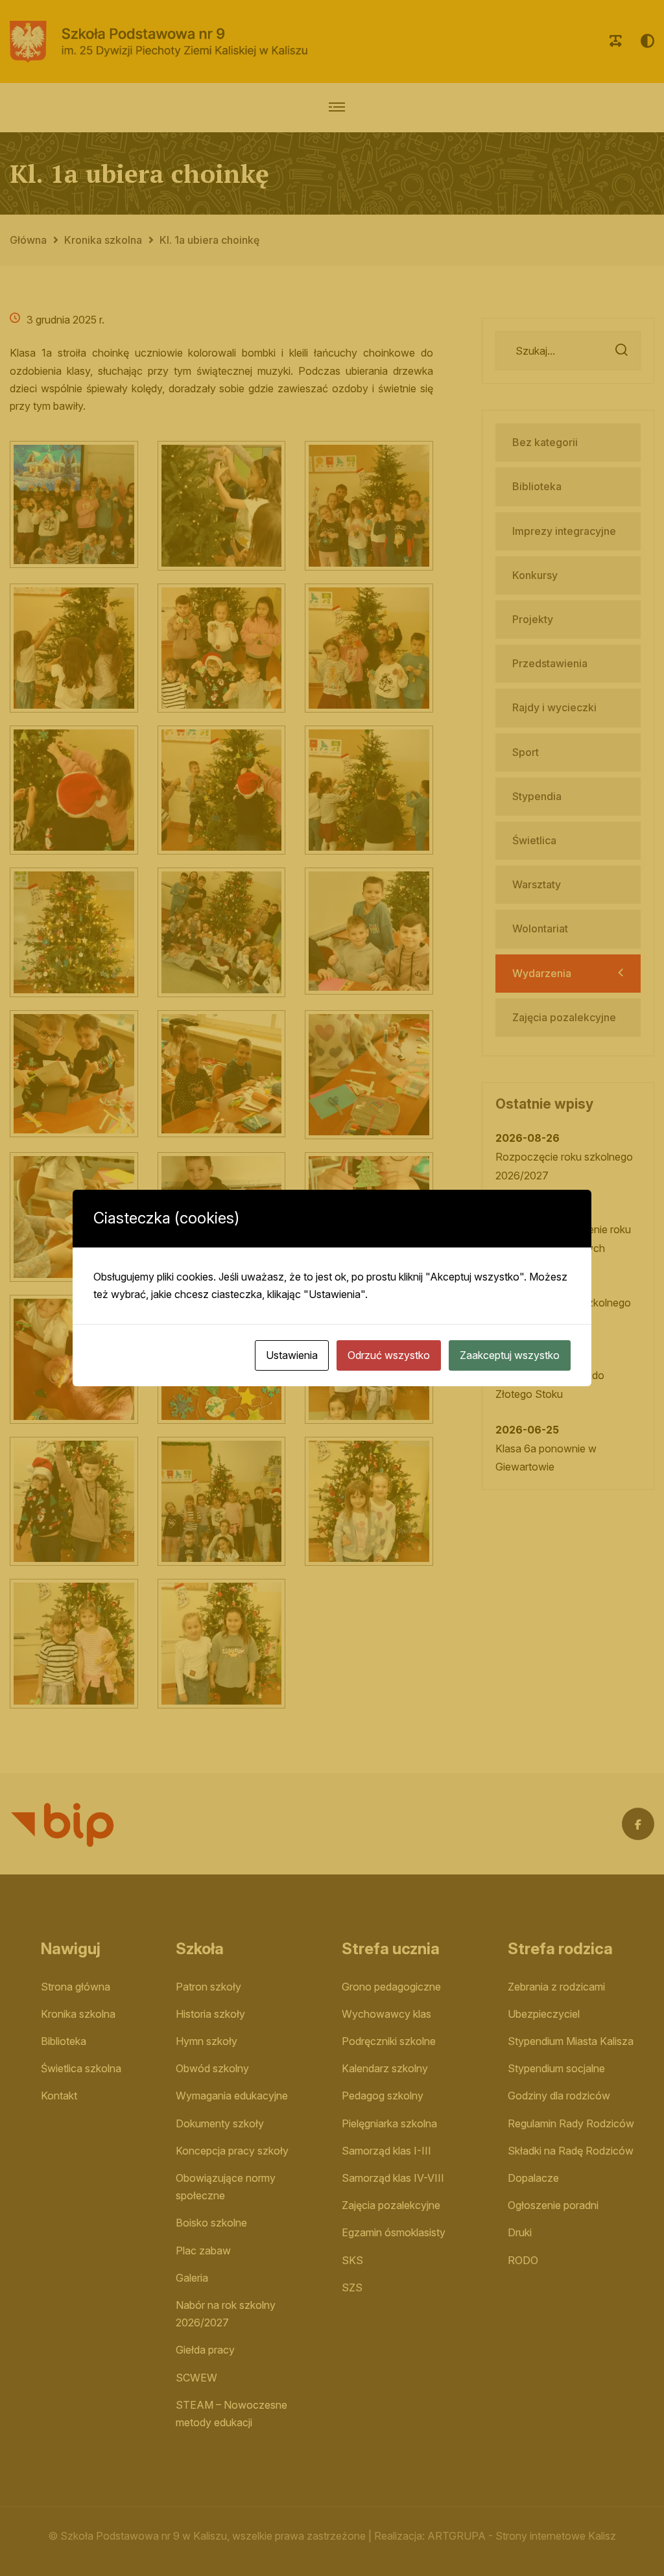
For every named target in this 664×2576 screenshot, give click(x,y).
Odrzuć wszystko (389, 1355)
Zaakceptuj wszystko (510, 1355)
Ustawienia (292, 1355)
